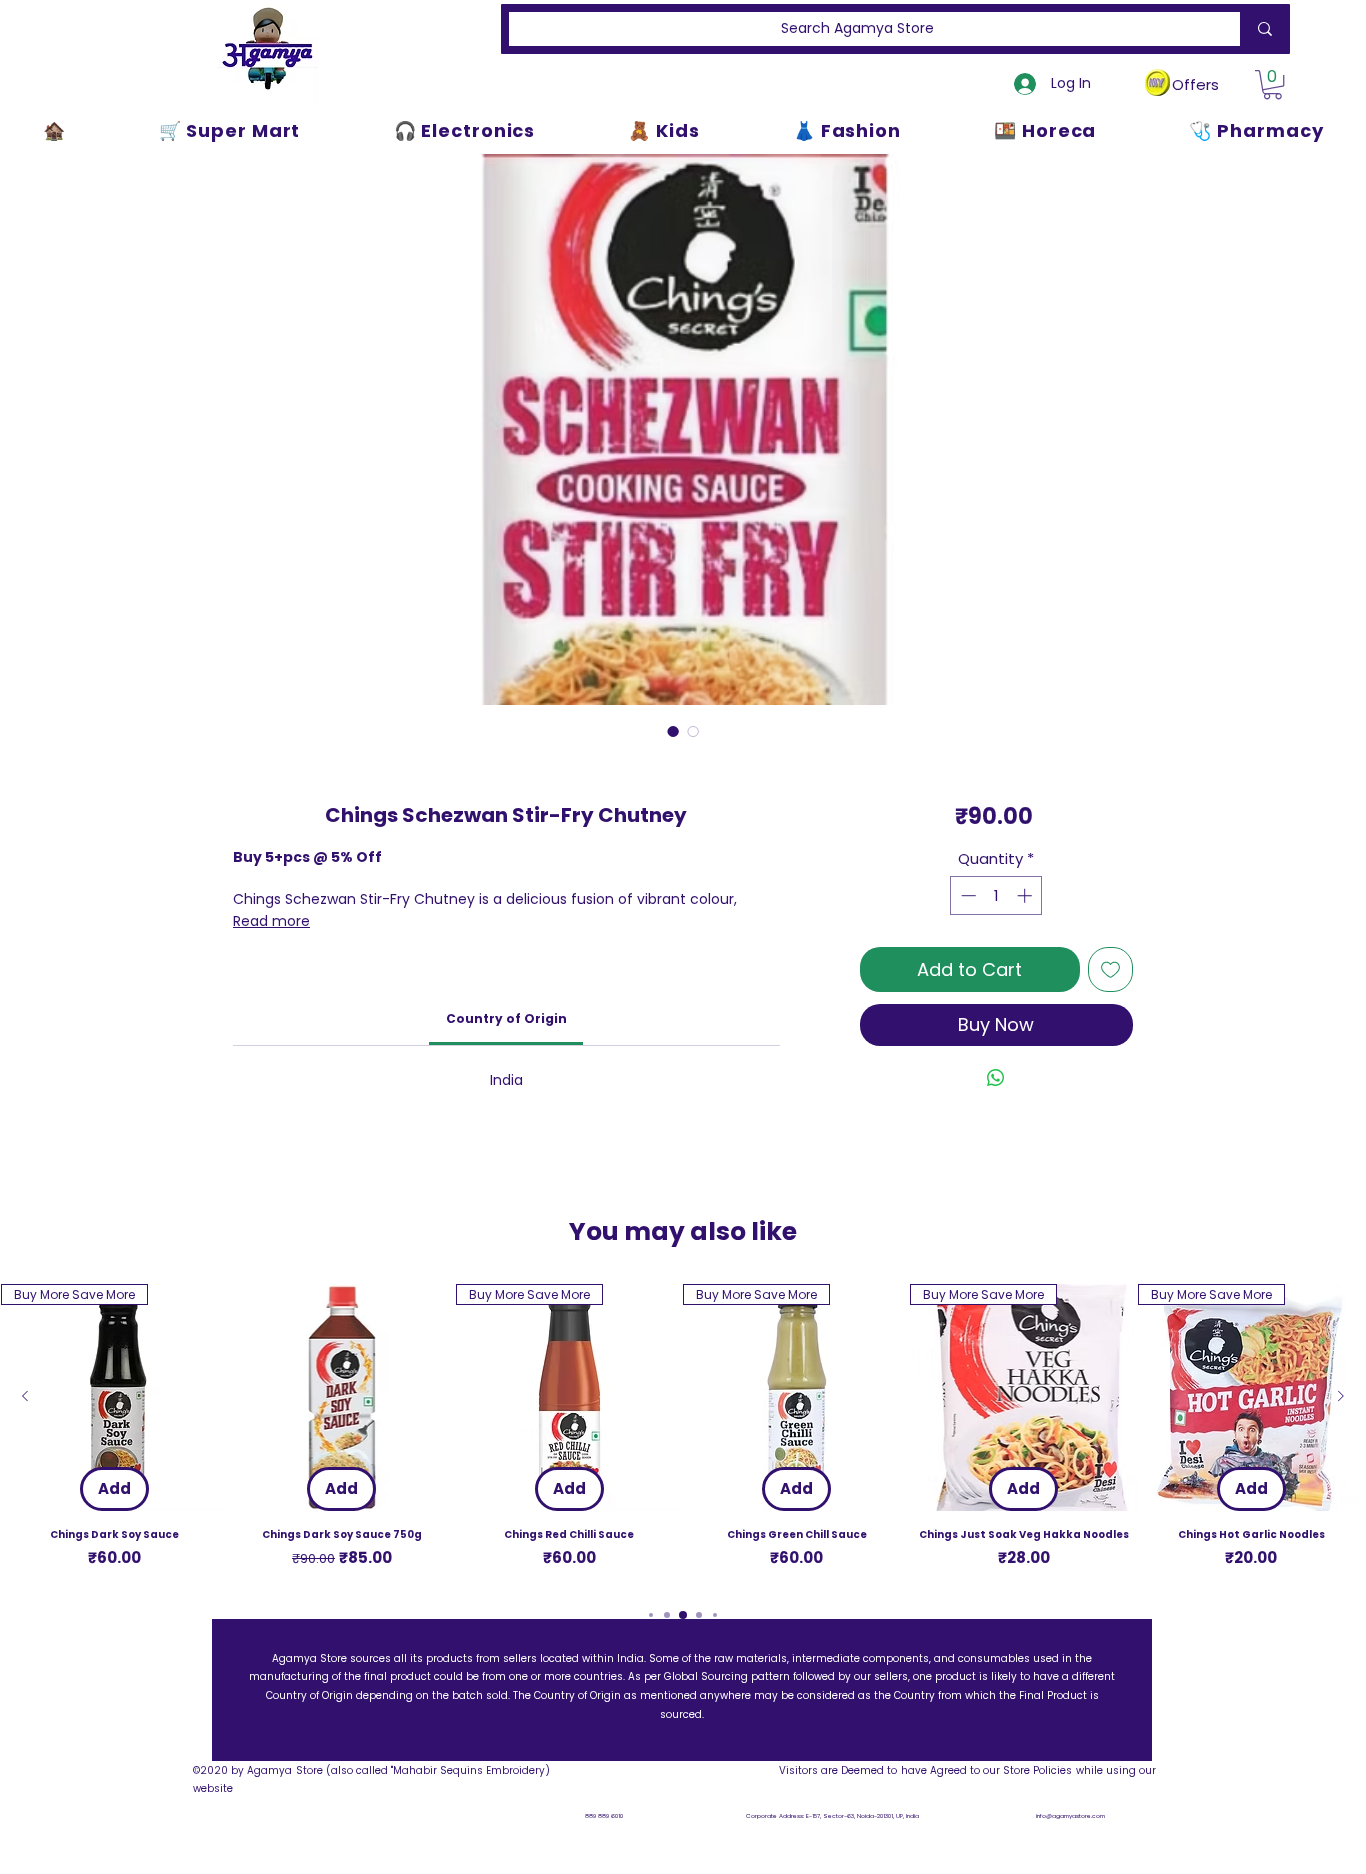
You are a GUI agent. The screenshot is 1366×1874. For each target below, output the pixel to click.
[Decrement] (966, 895)
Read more (271, 921)
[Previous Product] (25, 1396)
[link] (506, 1018)
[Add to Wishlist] (1110, 969)
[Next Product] (1341, 1396)
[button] (1272, 84)
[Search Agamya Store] (1261, 29)
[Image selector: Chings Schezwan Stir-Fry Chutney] (673, 731)
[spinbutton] (996, 895)
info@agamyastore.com (1070, 1816)
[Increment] (1026, 895)
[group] (683, 1435)
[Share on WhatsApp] (996, 1078)
